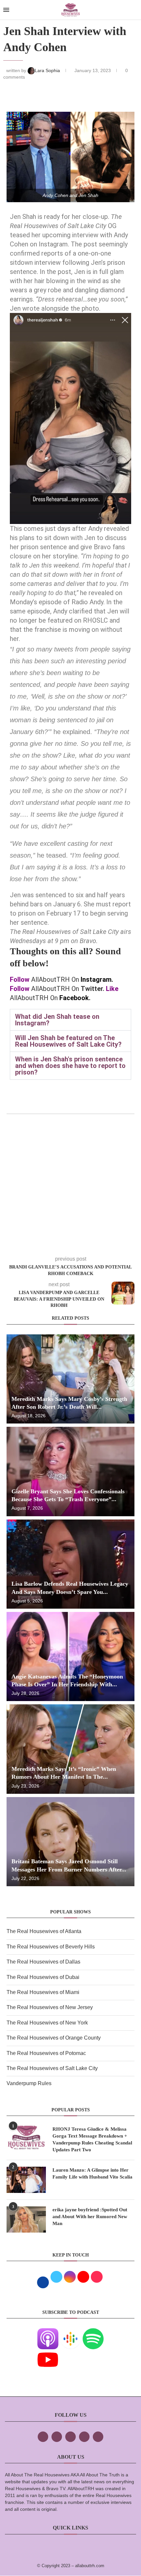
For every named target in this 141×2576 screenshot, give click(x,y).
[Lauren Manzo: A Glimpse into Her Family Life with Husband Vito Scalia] (26, 2180)
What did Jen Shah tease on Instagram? (57, 1020)
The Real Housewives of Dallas (43, 1962)
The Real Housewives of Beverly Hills (51, 1947)
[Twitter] (57, 2437)
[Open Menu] (6, 10)
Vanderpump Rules (29, 2083)
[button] (70, 1020)
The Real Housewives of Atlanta (44, 1931)
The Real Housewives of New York (47, 2023)
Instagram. (97, 979)
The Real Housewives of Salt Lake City (52, 2068)
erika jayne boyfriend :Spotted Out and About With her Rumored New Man (90, 2217)
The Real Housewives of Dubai (43, 1977)
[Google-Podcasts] (70, 2333)
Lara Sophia (48, 70)
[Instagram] (70, 2437)
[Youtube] (48, 2354)
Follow (20, 979)
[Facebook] (43, 2437)
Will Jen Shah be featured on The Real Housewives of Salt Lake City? (68, 1041)
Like (112, 989)
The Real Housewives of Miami (43, 1992)
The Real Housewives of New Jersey (50, 2007)
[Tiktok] (84, 2437)
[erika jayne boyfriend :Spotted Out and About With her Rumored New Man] (26, 2219)
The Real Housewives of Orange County (54, 2038)
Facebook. (75, 998)
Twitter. (92, 989)
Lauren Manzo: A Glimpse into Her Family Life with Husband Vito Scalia (92, 2173)
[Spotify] (93, 2333)
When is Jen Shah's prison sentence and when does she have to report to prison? (70, 1066)
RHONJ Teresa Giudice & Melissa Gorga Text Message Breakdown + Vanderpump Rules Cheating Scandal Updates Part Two (92, 2139)
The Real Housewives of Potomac (46, 2053)
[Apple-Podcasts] (48, 2333)
